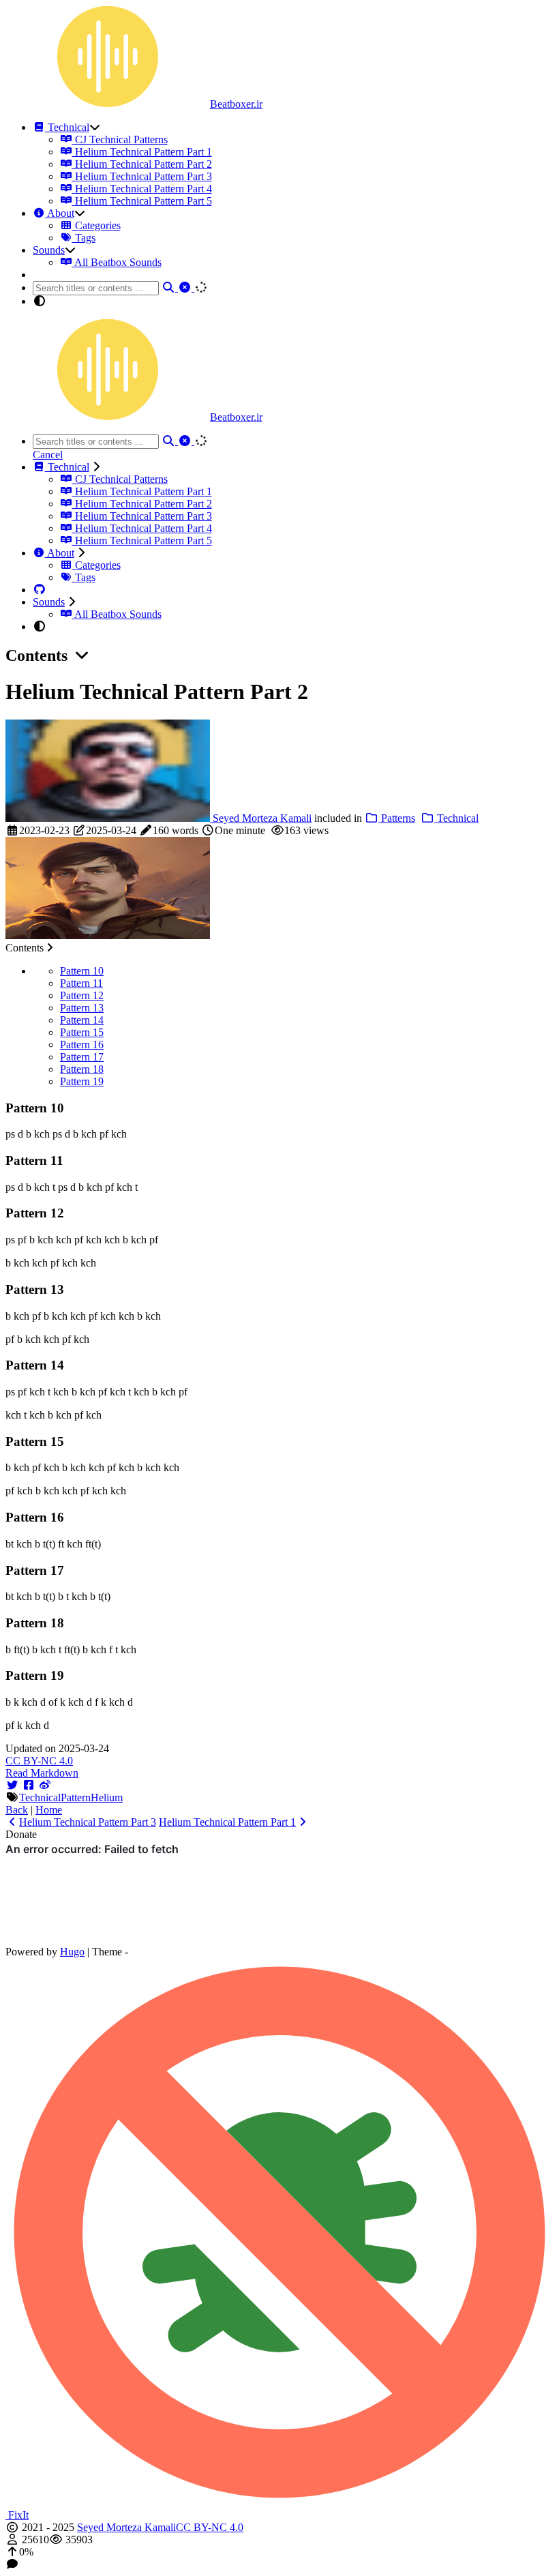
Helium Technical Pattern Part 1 (142, 152)
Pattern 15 (82, 1032)
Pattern (76, 1797)
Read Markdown (42, 1773)
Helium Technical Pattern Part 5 (142, 201)
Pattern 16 (82, 1045)
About (60, 213)
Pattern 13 (82, 1008)
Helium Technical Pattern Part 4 (142, 189)
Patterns (397, 818)
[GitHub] (40, 590)
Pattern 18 (82, 1069)
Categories (96, 225)
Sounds (49, 250)
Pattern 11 (81, 983)
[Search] (170, 287)
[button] (279, 2552)
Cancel (48, 455)
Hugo (72, 1952)
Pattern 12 (82, 995)
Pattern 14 (82, 1020)
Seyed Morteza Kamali (261, 818)
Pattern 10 (82, 971)
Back (17, 1810)
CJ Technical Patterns (120, 139)
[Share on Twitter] (12, 1785)
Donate (21, 1834)
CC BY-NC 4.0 (39, 1761)
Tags (84, 238)
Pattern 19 (82, 1081)
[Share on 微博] (45, 1785)
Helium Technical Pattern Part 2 (142, 164)
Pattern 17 (82, 1057)
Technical (67, 127)
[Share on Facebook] (29, 1785)
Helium (107, 1797)
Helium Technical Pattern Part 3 (142, 176)
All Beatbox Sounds (117, 262)
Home (49, 1810)
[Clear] (186, 287)
